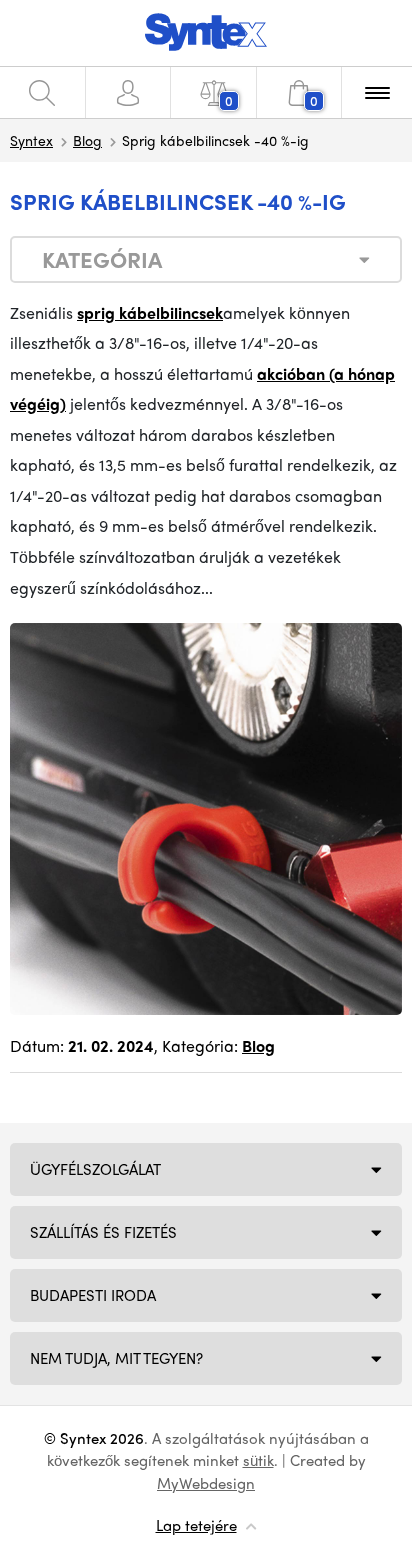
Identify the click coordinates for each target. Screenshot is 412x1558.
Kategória (102, 259)
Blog (87, 140)
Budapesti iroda (93, 1295)
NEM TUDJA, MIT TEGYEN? (116, 1358)
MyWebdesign (206, 1483)
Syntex (31, 140)
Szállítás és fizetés (103, 1232)
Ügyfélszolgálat (95, 1169)
